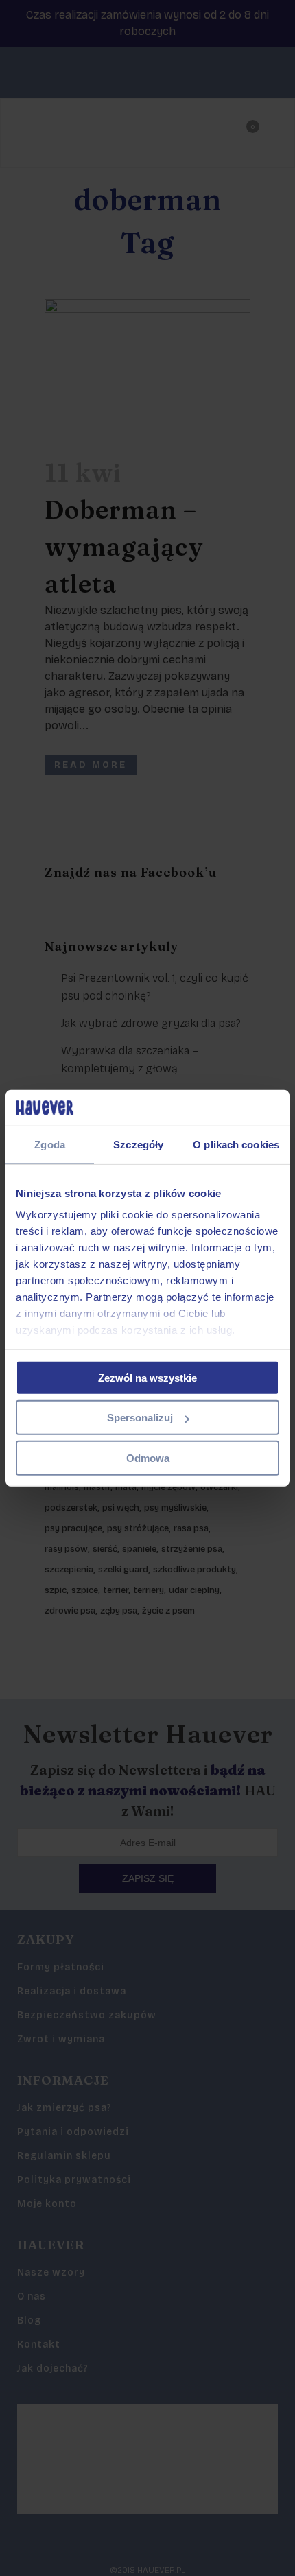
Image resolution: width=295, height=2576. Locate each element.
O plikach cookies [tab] (236, 1145)
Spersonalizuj (140, 1418)
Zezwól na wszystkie (147, 1378)
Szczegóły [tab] (138, 1145)
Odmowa (148, 1458)
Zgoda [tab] (50, 1145)
